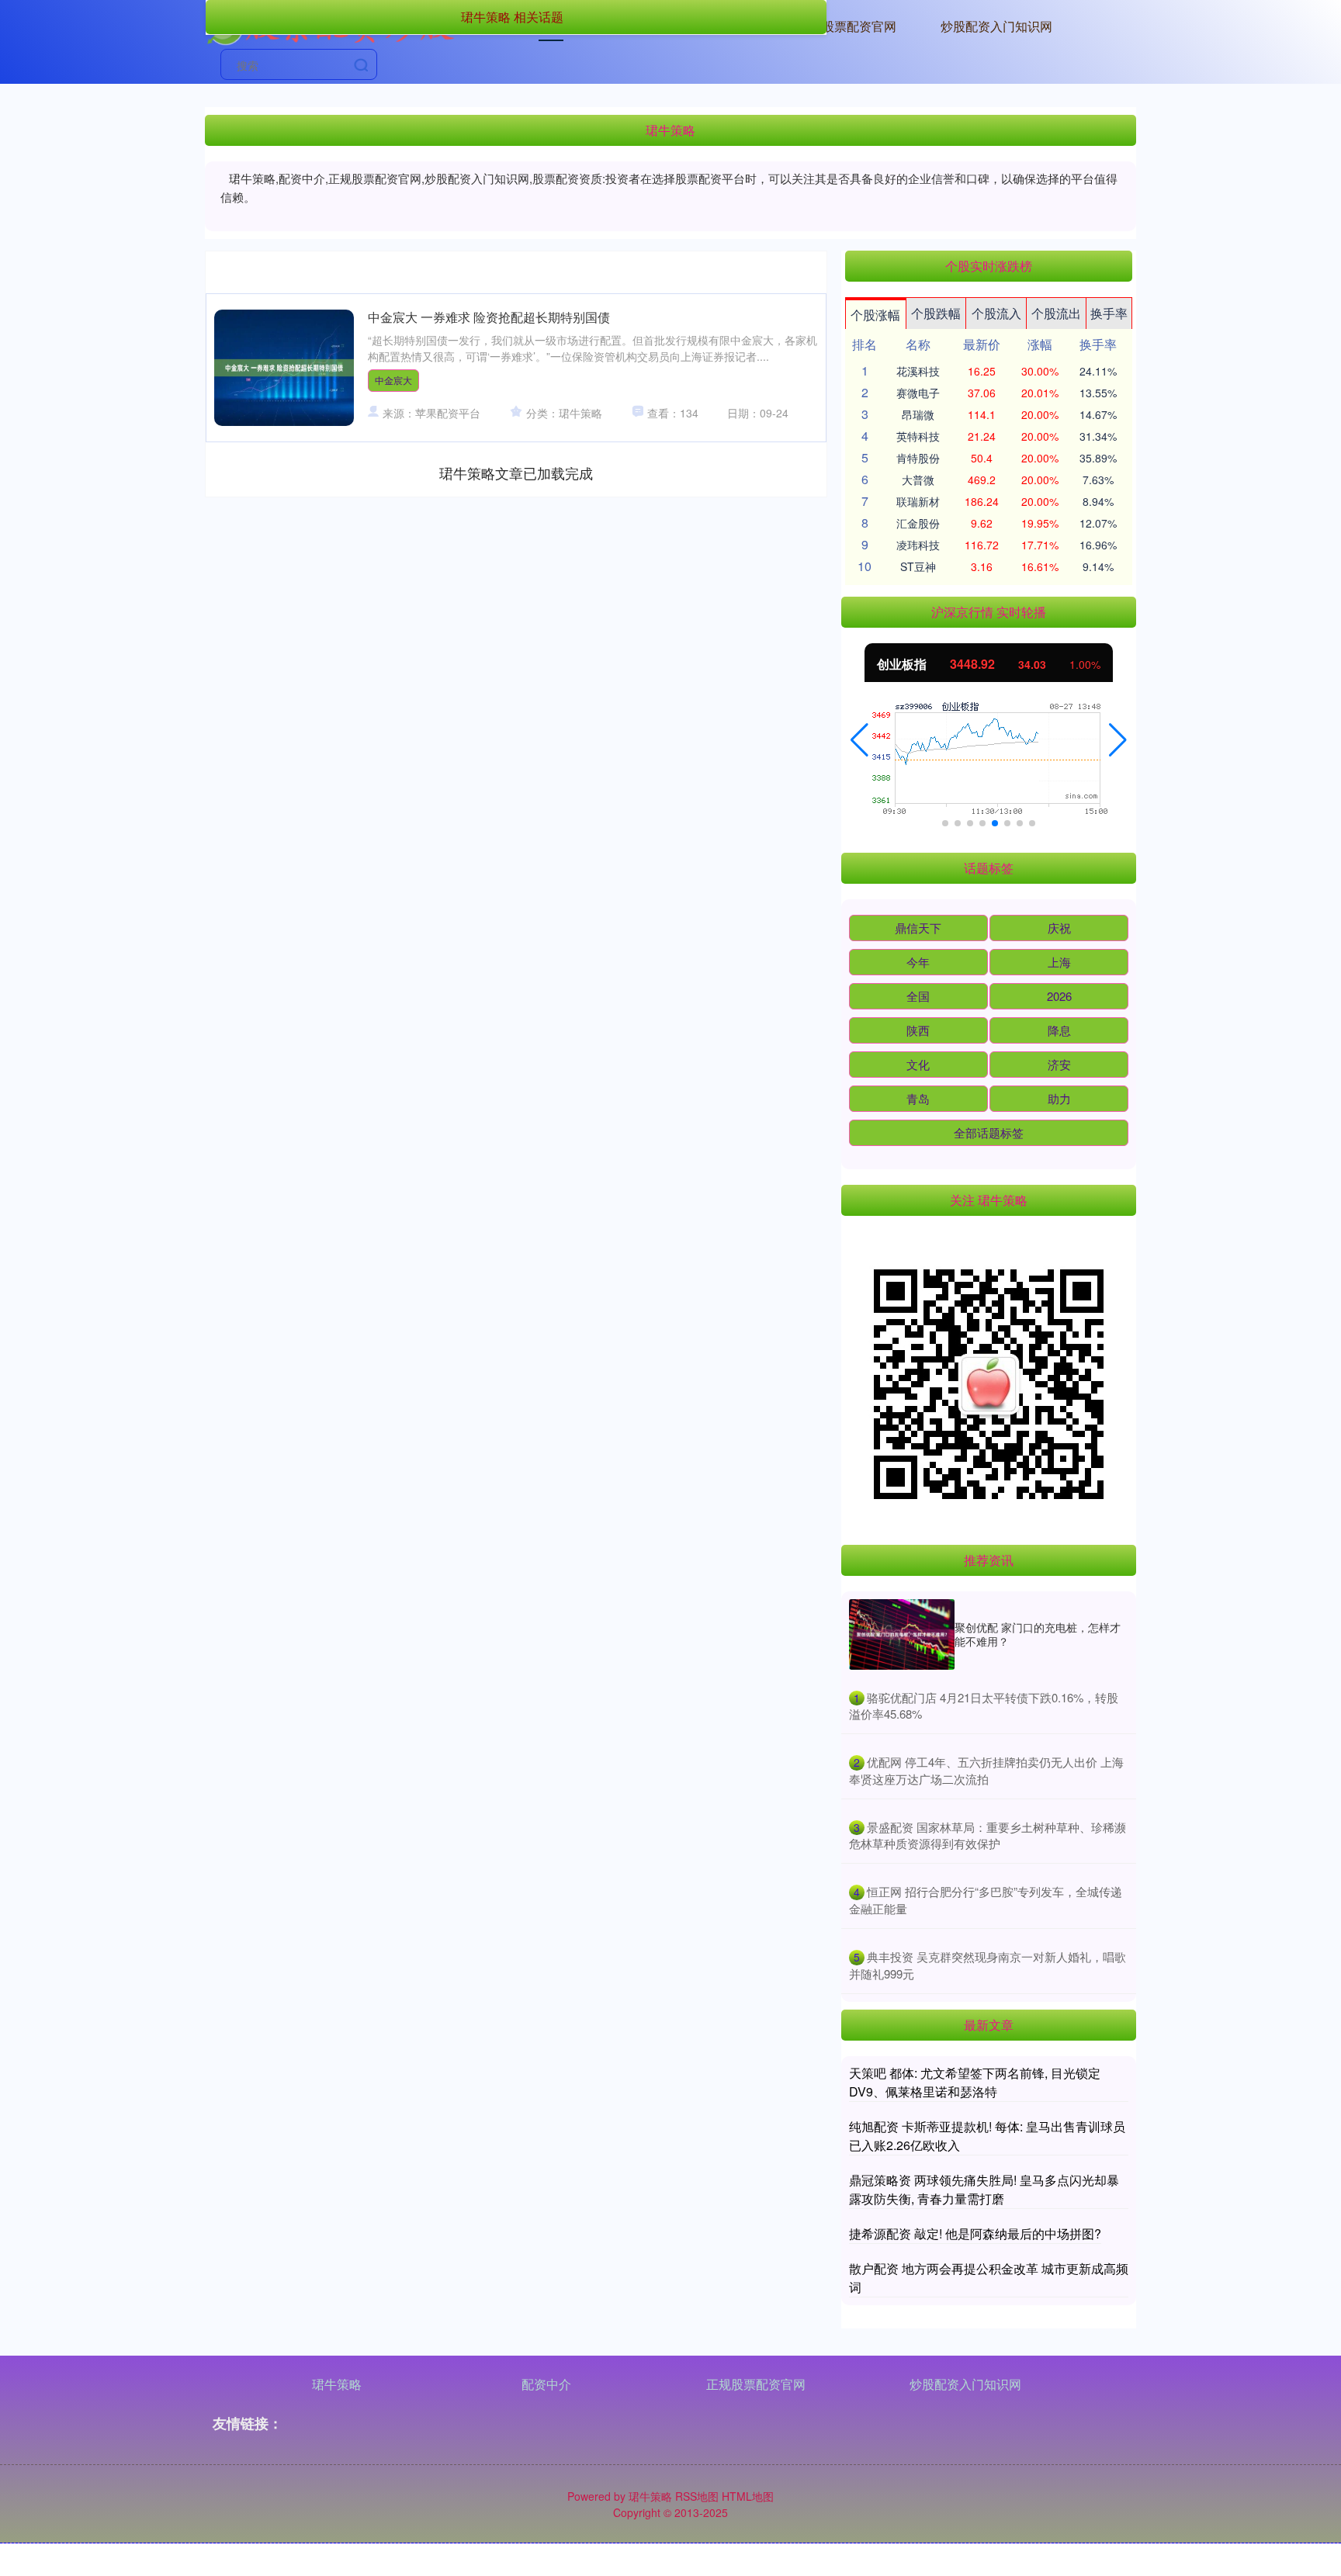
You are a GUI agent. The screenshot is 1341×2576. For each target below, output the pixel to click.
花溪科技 (918, 371)
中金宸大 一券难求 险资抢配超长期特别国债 (489, 317)
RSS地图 (697, 2496)
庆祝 (1059, 928)
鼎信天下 (918, 928)
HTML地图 (748, 2496)
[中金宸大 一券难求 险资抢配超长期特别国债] (284, 368)
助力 (1059, 1098)
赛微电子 (918, 393)
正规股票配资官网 (847, 26)
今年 (918, 962)
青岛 (918, 1098)
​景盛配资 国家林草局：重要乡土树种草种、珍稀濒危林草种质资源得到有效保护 (988, 1835)
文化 (918, 1064)
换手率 (1109, 313)
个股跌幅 (936, 313)
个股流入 (996, 313)
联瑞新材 (918, 501)
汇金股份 (918, 523)
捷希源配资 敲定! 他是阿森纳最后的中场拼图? (975, 2233)
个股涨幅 (875, 315)
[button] (859, 740)
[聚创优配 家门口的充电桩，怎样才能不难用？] (902, 1634)
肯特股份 (918, 458)
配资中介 (546, 2384)
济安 (1059, 1064)
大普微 (918, 480)
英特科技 (918, 436)
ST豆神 (918, 566)
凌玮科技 (918, 545)
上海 (1059, 962)
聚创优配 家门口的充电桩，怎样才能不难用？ (1038, 1634)
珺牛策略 (337, 2384)
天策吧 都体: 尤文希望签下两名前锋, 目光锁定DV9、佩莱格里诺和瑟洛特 (975, 2082)
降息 (1059, 1030)
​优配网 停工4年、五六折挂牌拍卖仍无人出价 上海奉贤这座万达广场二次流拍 (986, 1770)
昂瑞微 (918, 414)
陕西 (918, 1030)
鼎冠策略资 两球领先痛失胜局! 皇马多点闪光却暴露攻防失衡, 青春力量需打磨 (984, 2189)
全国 (918, 996)
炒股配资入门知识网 (996, 26)
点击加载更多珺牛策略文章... (516, 473)
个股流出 (1056, 313)
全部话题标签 (989, 1132)
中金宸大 (393, 380)
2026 (1059, 996)
